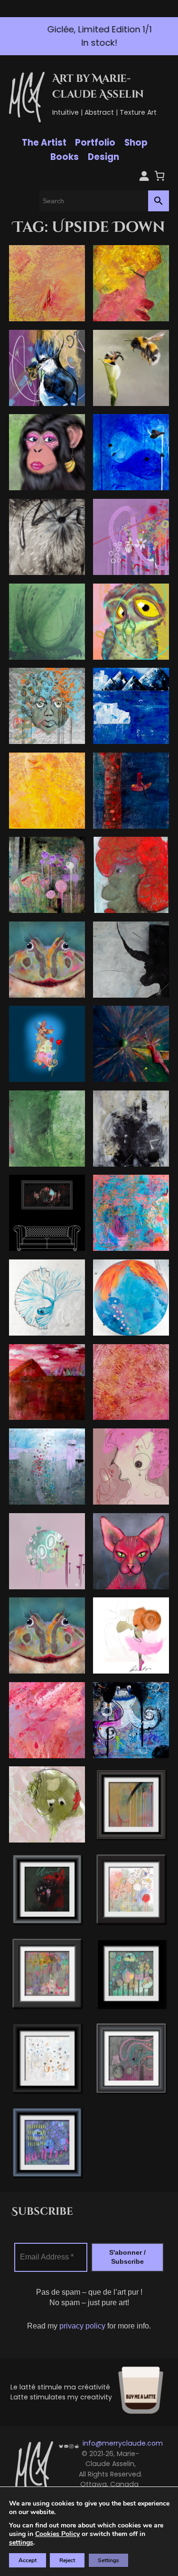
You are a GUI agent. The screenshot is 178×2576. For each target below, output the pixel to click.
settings (21, 2543)
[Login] (143, 175)
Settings (108, 2560)
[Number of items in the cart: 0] (159, 175)
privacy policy (82, 2326)
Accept (28, 2560)
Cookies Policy (57, 2534)
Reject (67, 2560)
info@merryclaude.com (123, 2443)
